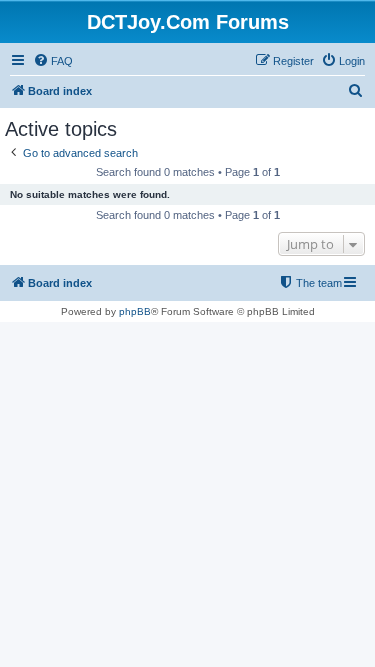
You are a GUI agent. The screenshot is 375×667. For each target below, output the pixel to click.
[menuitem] (53, 61)
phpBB (135, 311)
